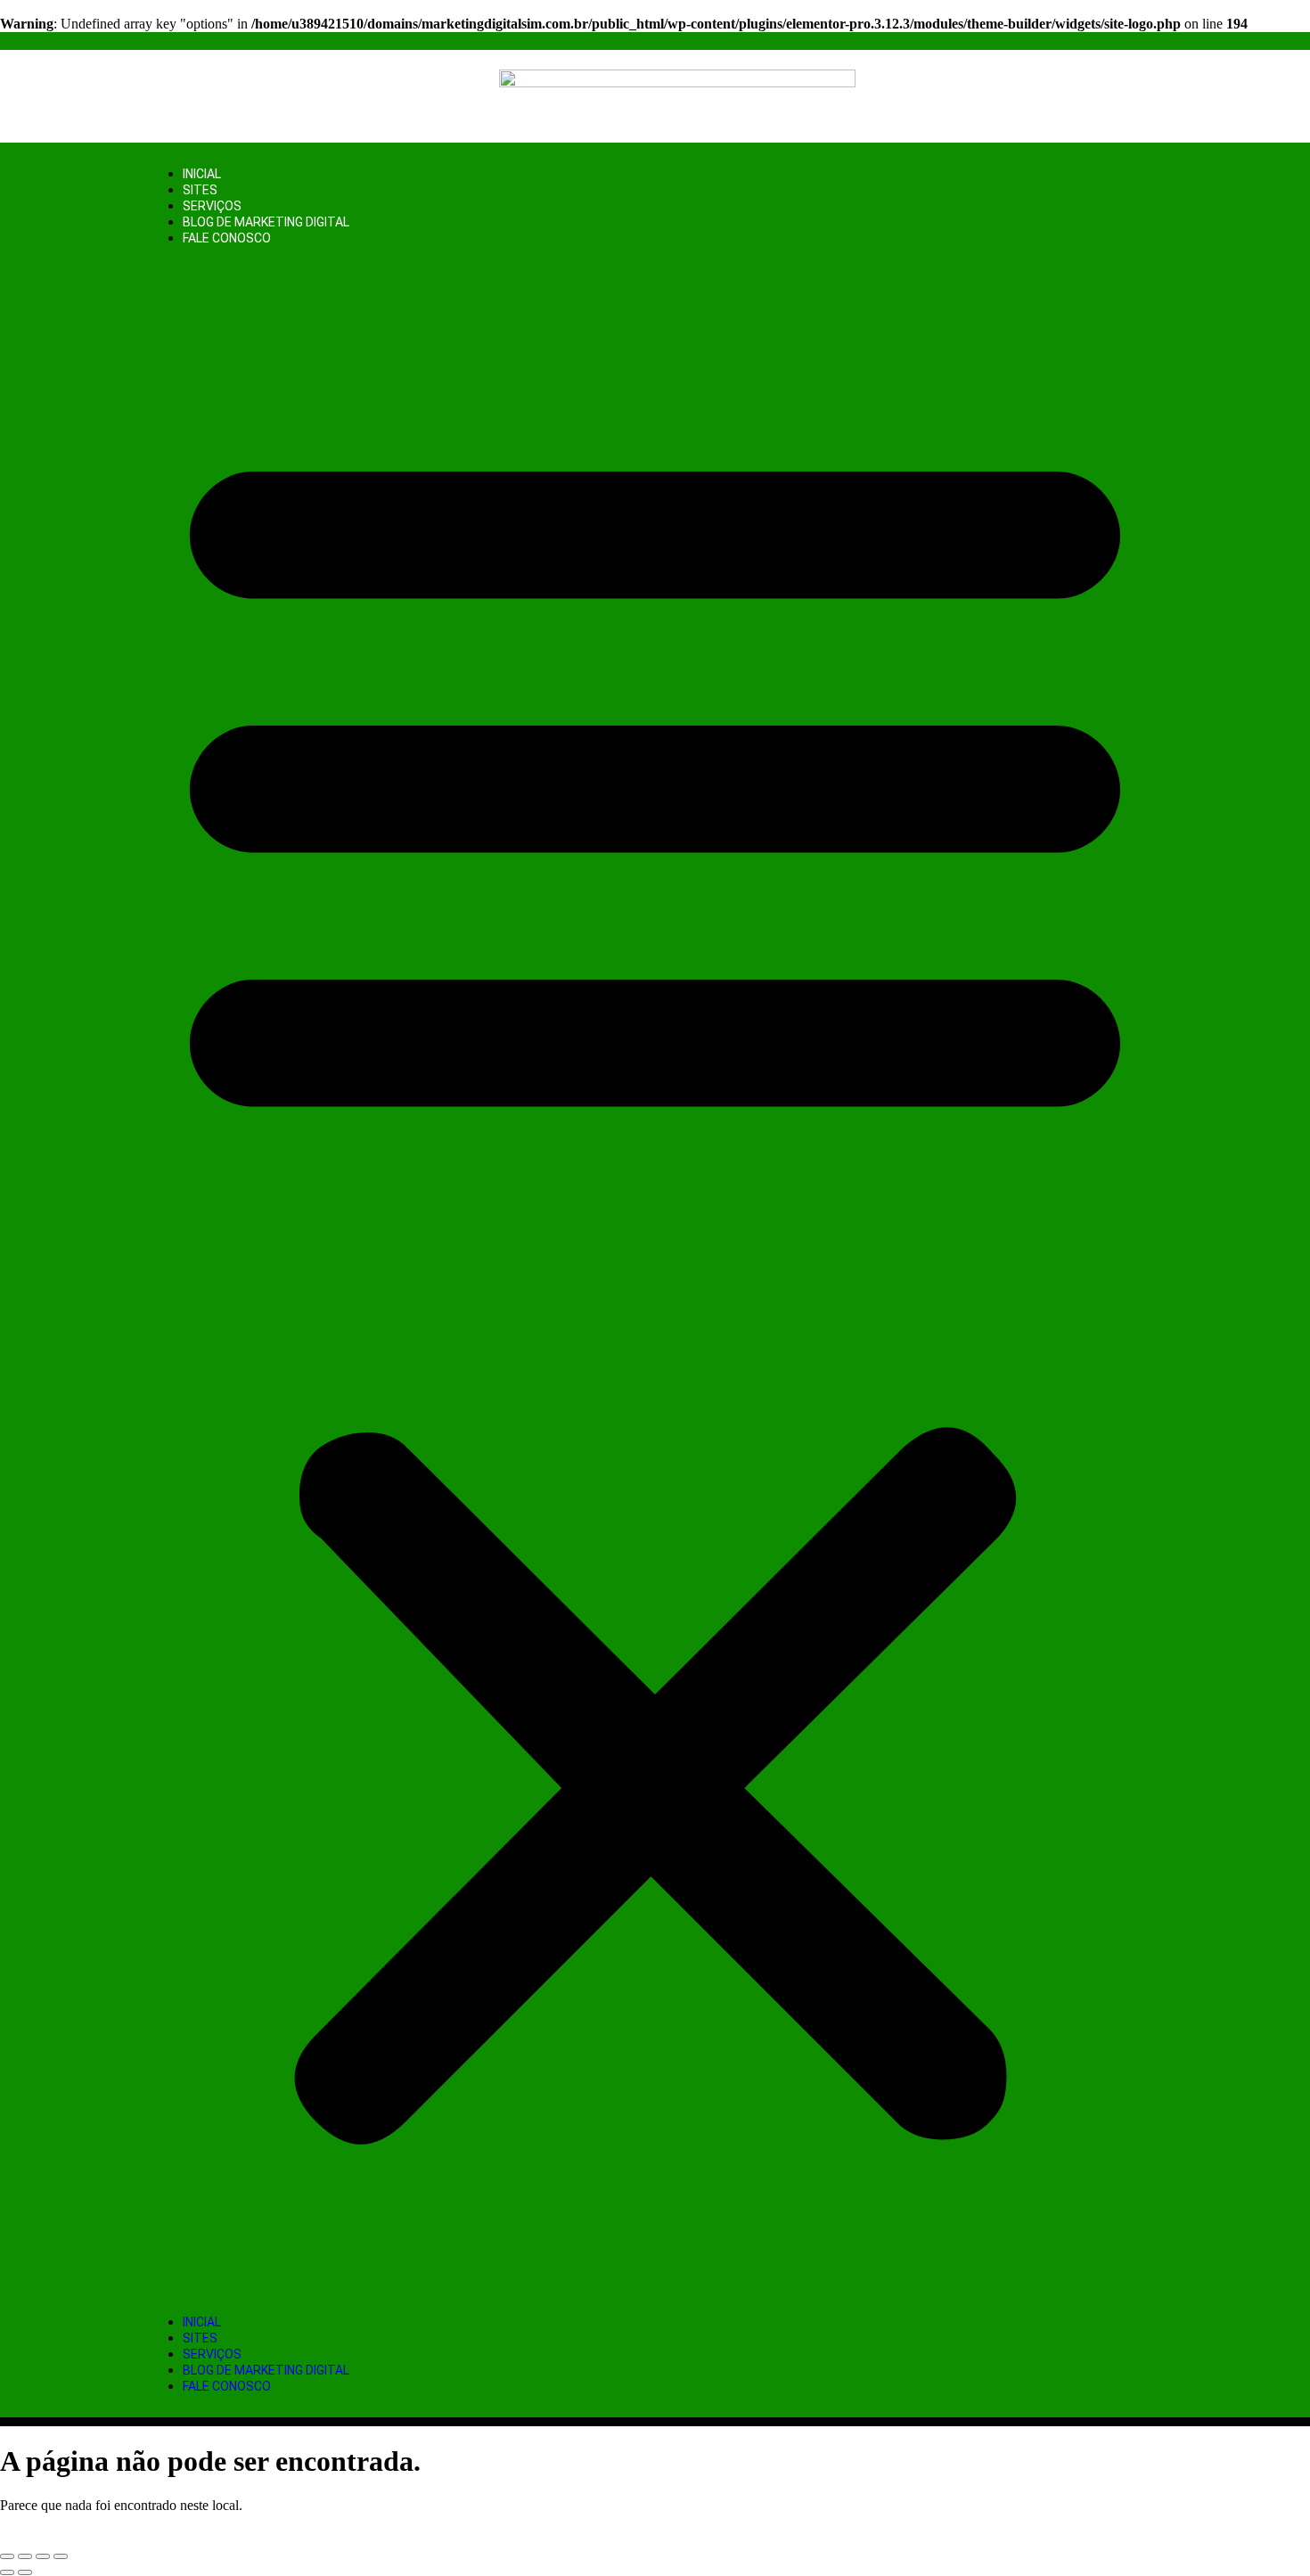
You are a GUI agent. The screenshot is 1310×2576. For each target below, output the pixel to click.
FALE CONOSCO (227, 238)
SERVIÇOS (212, 206)
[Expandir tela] (25, 2556)
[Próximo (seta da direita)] (25, 2572)
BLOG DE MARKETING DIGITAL (266, 222)
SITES (200, 190)
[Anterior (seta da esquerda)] (7, 2572)
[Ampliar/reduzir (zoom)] (7, 2556)
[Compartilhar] (43, 2556)
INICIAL (202, 174)
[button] (655, 1280)
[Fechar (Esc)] (61, 2556)
